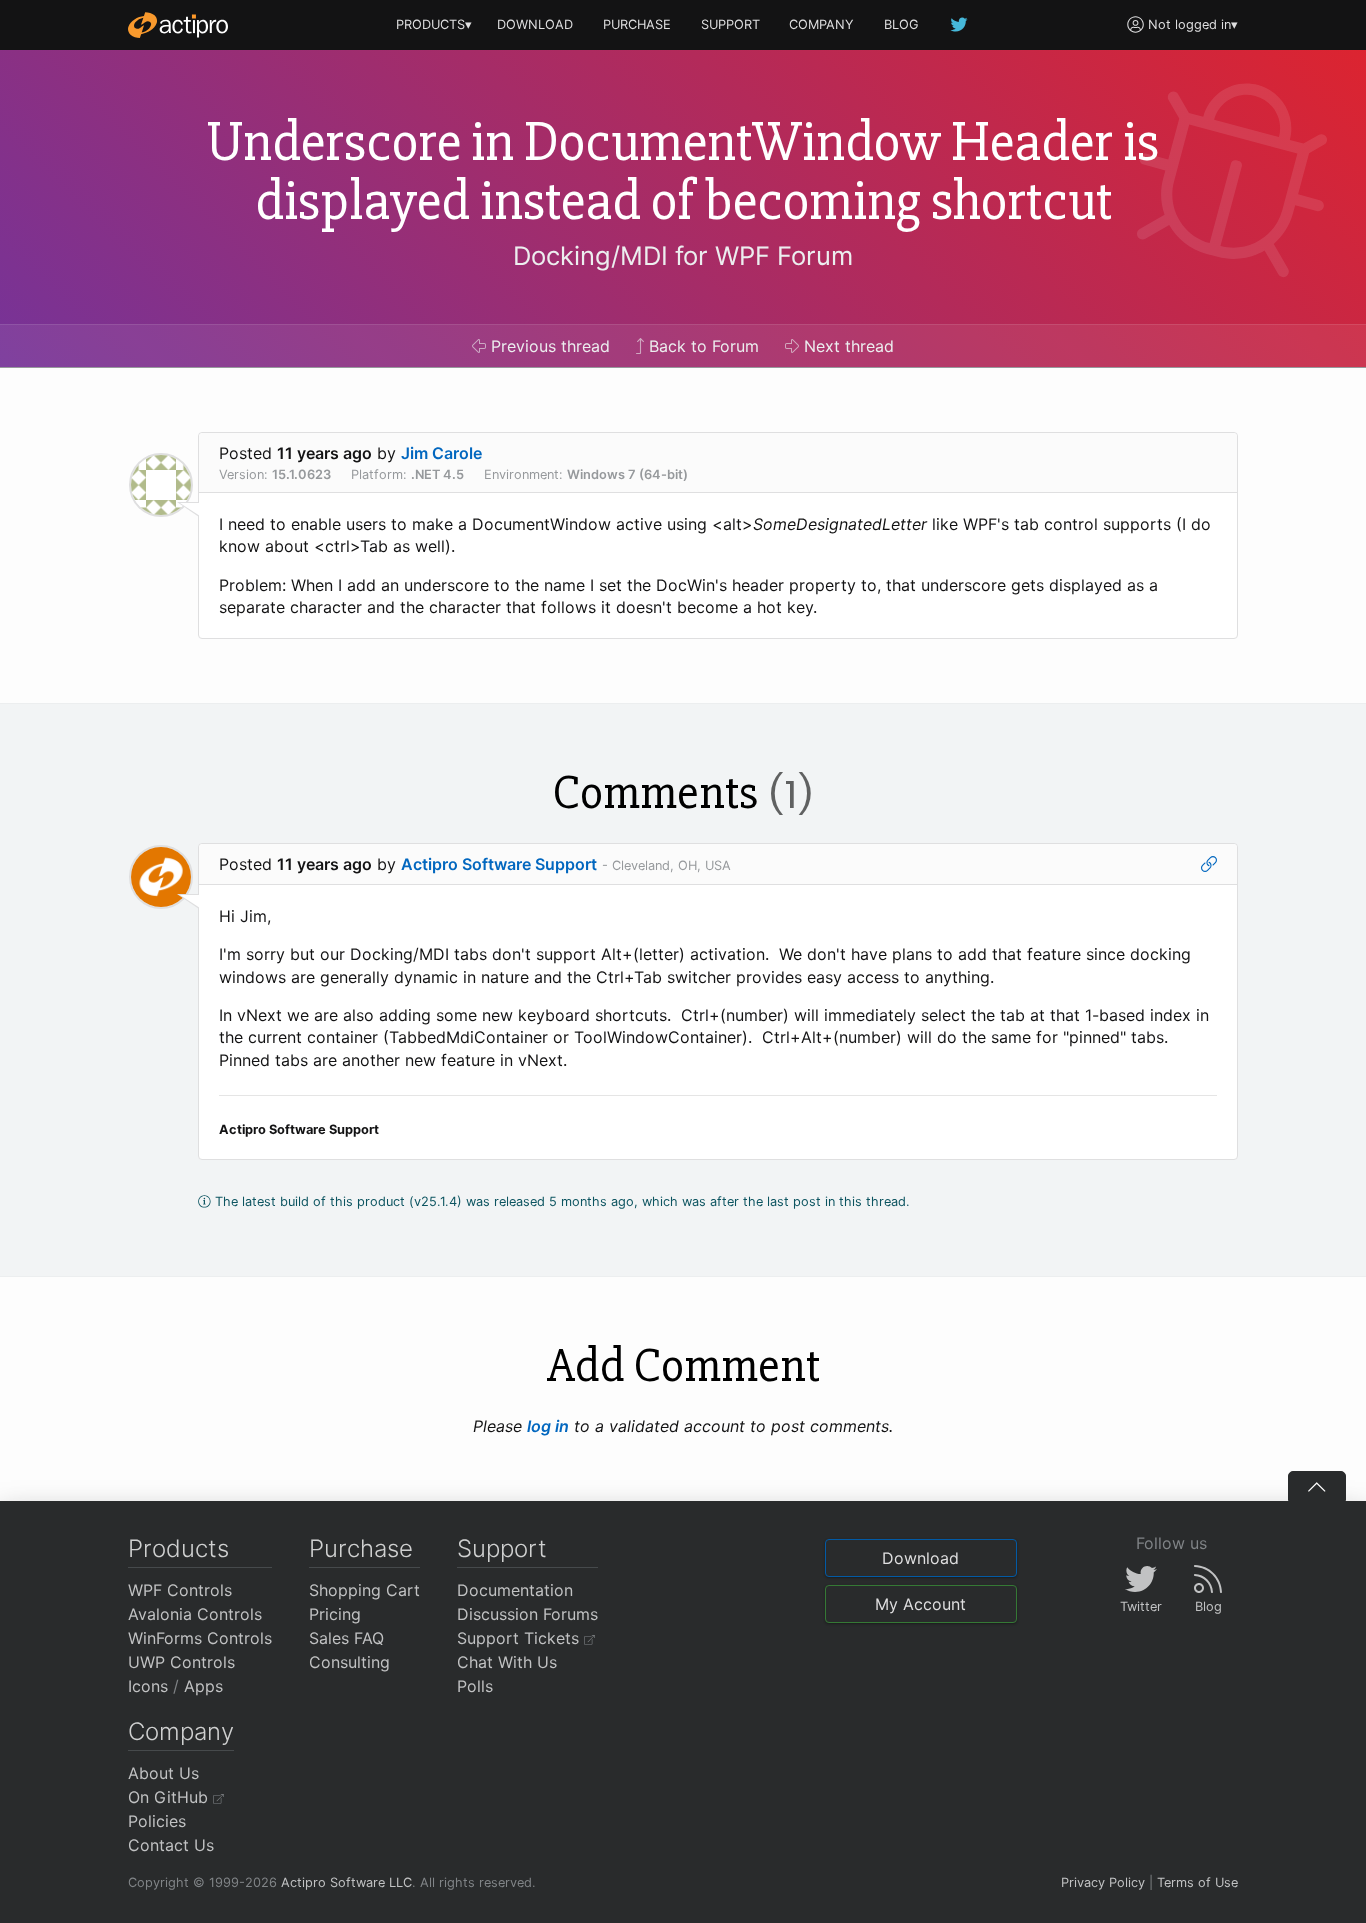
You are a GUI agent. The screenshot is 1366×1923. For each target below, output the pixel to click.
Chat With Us (507, 1662)
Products (178, 1548)
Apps (203, 1686)
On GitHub (170, 1797)
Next (846, 346)
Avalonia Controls (195, 1614)
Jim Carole (441, 453)
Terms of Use (1197, 1882)
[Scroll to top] (1317, 1486)
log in (548, 1426)
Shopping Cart (364, 1590)
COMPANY (821, 24)
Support (502, 1548)
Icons (148, 1686)
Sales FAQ (346, 1638)
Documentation (515, 1590)
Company (181, 1731)
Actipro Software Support (499, 864)
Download (920, 1558)
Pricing (335, 1614)
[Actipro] (178, 25)
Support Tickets (520, 1638)
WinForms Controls (200, 1638)
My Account (920, 1604)
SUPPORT (730, 24)
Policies (157, 1821)
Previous (548, 346)
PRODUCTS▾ (434, 24)
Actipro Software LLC (346, 1882)
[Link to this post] (1209, 864)
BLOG (901, 24)
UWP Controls (181, 1662)
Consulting (349, 1662)
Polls (475, 1686)
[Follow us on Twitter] (960, 24)
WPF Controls (180, 1590)
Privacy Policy (1103, 1882)
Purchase (361, 1548)
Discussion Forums (527, 1614)
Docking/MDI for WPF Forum (683, 255)
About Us (163, 1773)
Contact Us (171, 1845)
